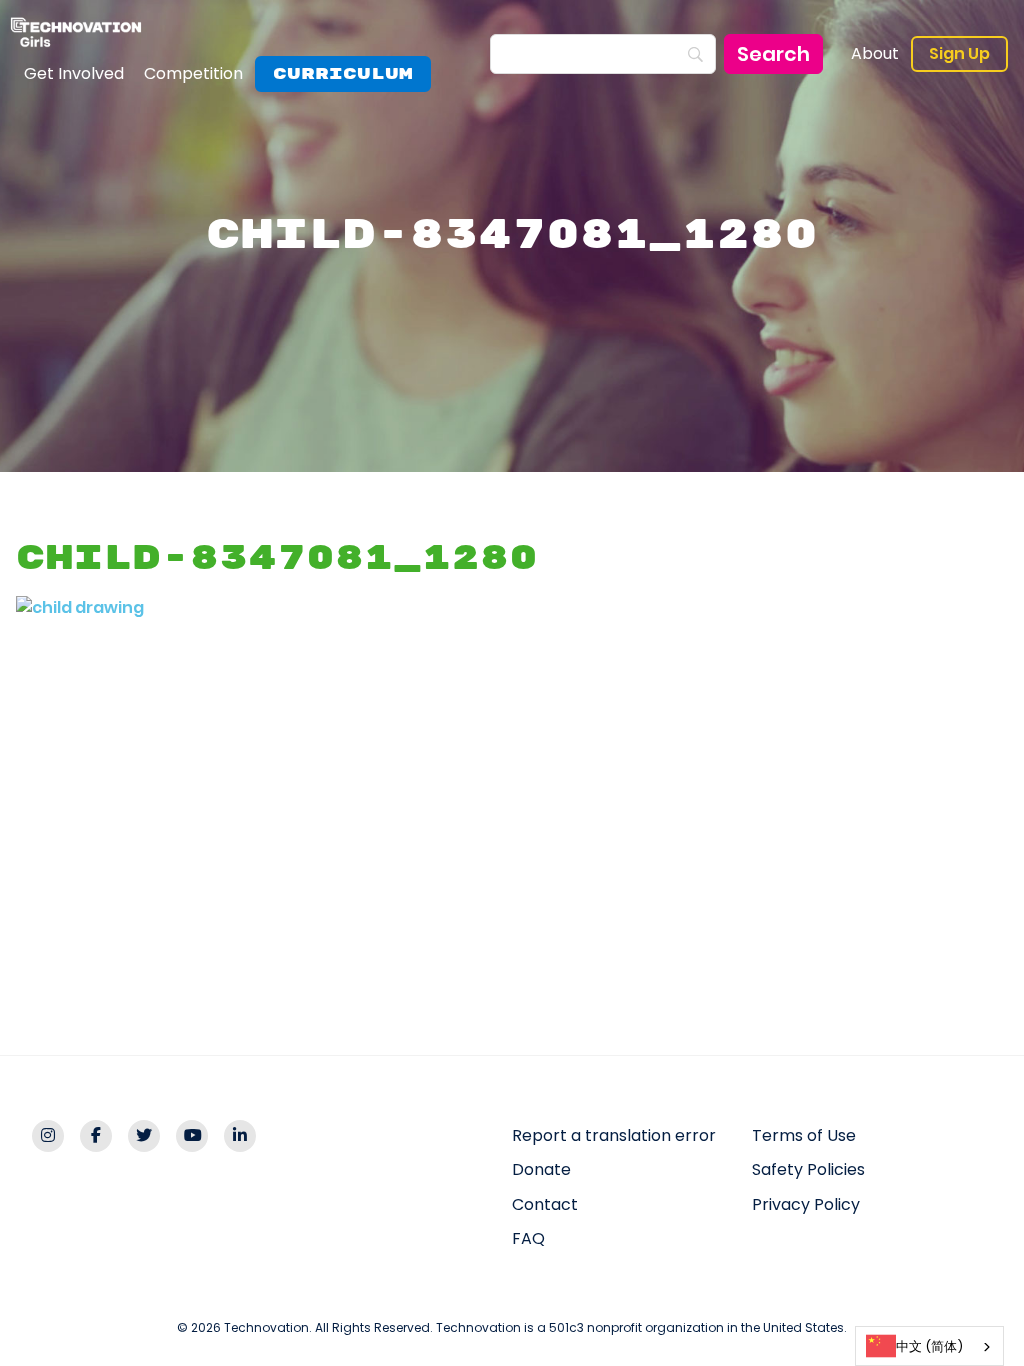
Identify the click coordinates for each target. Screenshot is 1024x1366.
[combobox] (929, 1346)
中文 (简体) (929, 1346)
